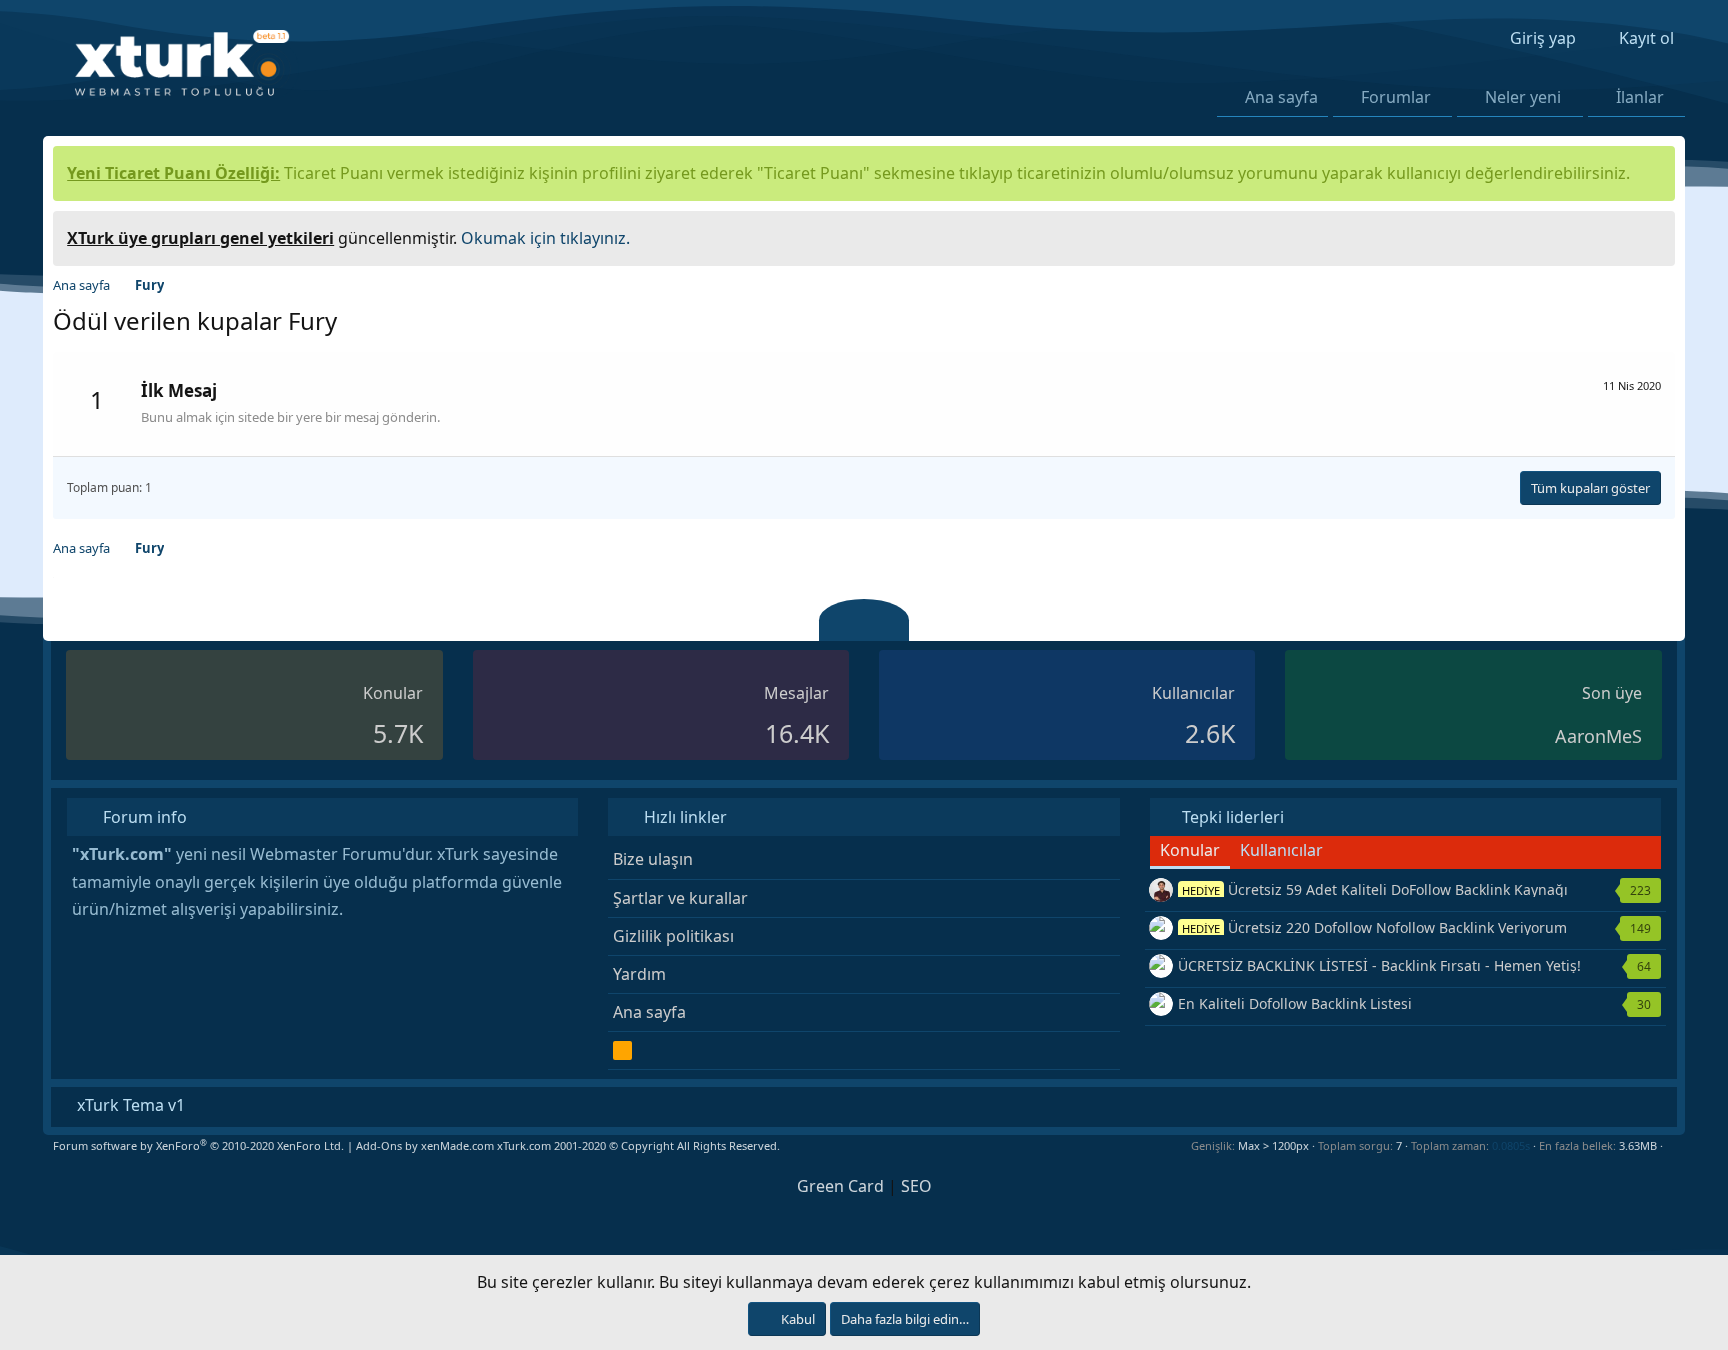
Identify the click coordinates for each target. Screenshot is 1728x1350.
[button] (1443, 97)
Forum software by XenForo (198, 1145)
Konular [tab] (1190, 850)
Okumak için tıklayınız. (545, 238)
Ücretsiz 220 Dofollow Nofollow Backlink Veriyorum (1374, 927)
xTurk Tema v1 (129, 1105)
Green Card (840, 1186)
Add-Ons (379, 1145)
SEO (916, 1186)
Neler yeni (1523, 97)
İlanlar (1640, 97)
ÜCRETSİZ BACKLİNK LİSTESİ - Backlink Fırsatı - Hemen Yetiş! (1379, 965)
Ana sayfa (1281, 97)
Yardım (639, 974)
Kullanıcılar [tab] (1281, 850)
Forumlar (1396, 97)
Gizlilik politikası (673, 936)
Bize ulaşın (653, 859)
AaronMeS (1598, 736)
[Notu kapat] (1653, 235)
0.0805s (1511, 1145)
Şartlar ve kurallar (680, 898)
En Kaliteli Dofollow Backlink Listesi (1295, 1003)
